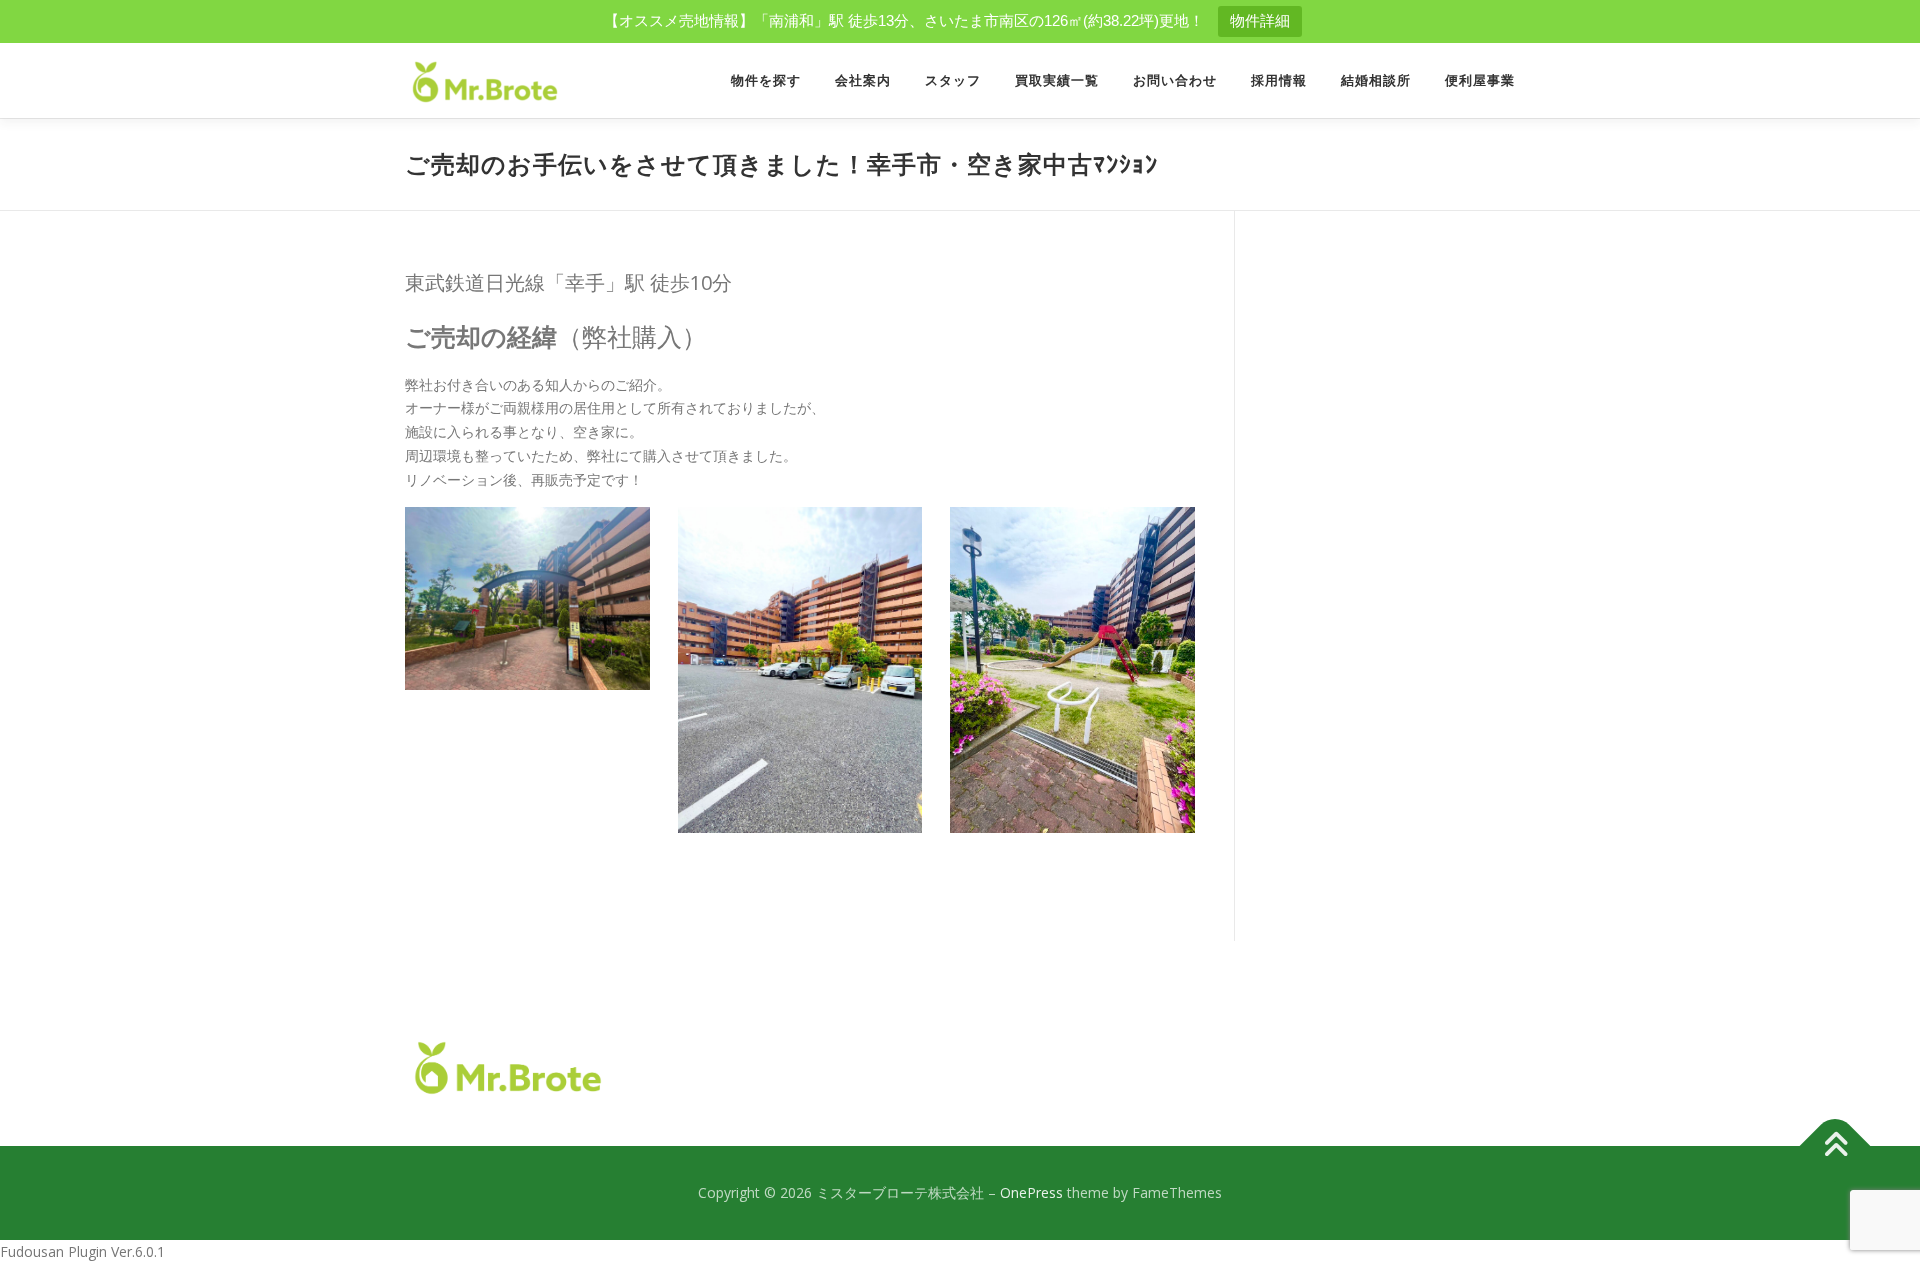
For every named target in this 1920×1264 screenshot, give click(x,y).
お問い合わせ (1175, 80)
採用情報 (1279, 80)
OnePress (1031, 1192)
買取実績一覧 (1057, 80)
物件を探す (766, 80)
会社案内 (863, 80)
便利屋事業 (1480, 80)
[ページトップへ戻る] (1835, 1146)
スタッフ (953, 80)
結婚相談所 (1376, 80)
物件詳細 (1260, 20)
